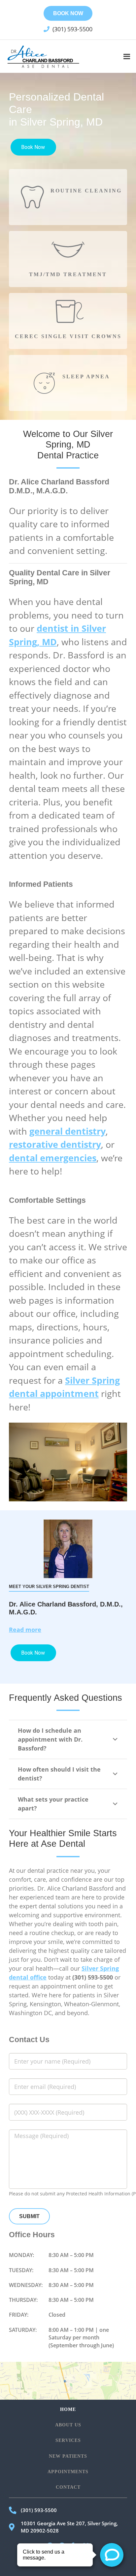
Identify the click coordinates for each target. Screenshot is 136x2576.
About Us (68, 2425)
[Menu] (127, 56)
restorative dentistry (55, 1144)
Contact (68, 2487)
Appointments (68, 2472)
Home (68, 2409)
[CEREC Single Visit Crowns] (68, 311)
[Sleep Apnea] (44, 383)
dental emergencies (53, 1158)
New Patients (68, 2456)
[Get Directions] (68, 2381)
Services (68, 2440)
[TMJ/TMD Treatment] (68, 249)
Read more (25, 1630)
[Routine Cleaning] (32, 197)
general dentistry (68, 1131)
